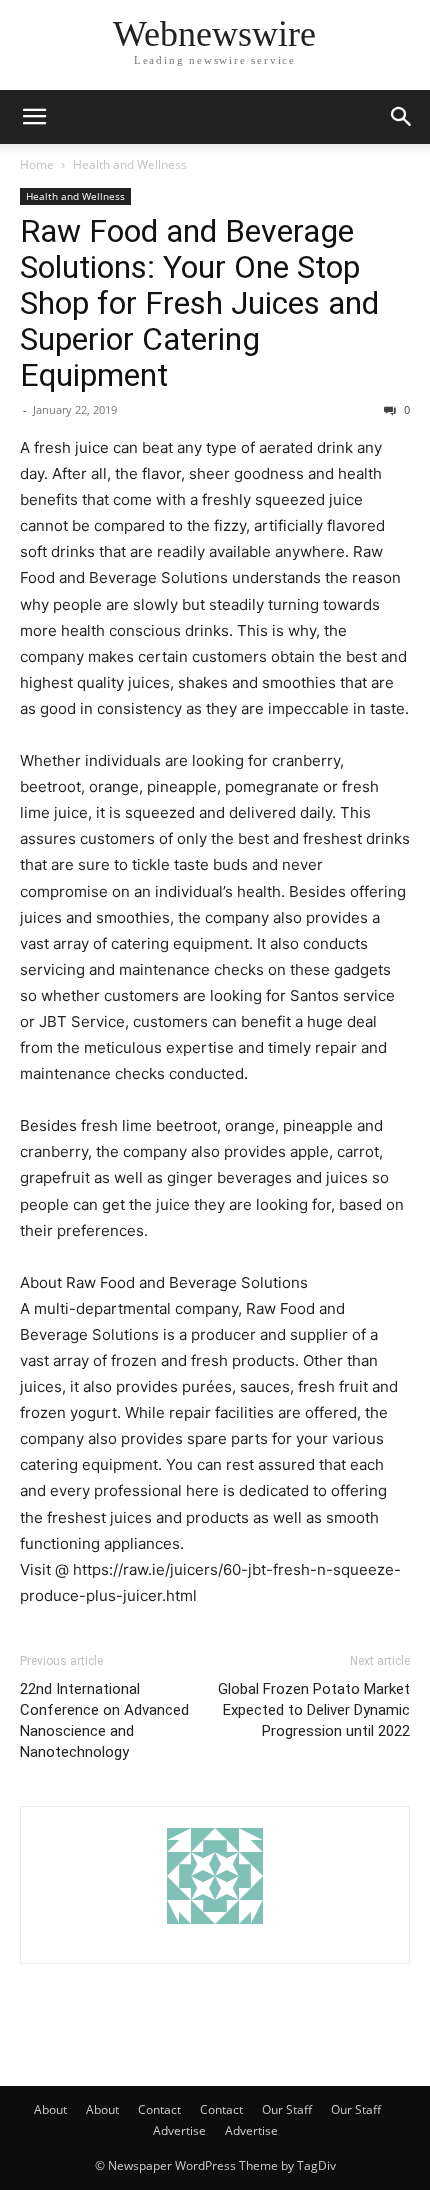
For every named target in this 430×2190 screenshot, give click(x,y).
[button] (34, 117)
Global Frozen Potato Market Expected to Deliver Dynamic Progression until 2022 (314, 1710)
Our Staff (287, 2109)
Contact (159, 2109)
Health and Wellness (130, 164)
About (50, 2109)
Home (37, 164)
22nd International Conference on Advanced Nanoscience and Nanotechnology (104, 1720)
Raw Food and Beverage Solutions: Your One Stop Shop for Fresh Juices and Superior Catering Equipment (199, 303)
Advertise (179, 2130)
